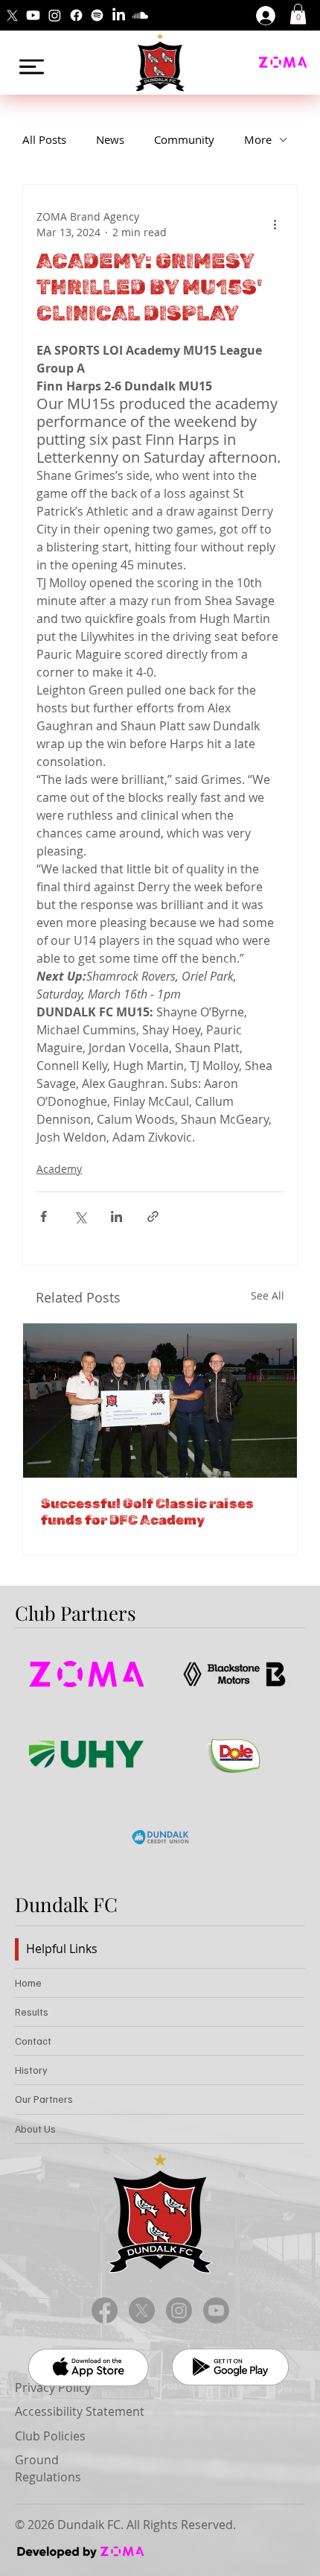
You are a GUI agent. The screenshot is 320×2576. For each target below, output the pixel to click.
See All (268, 1295)
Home (28, 1982)
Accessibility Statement (80, 2411)
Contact (33, 2041)
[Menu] (32, 67)
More (258, 139)
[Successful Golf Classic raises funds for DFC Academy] (160, 1401)
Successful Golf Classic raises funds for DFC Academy (147, 1512)
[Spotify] (97, 15)
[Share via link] (153, 1216)
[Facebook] (76, 15)
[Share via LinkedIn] (116, 1216)
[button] (298, 14)
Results (32, 2012)
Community (184, 139)
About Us (35, 2129)
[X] (12, 15)
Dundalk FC (66, 1904)
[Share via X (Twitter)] (80, 1216)
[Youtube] (33, 15)
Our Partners (44, 2099)
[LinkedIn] (119, 15)
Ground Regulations (48, 2468)
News (110, 139)
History (31, 2070)
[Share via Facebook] (44, 1216)
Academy (59, 1169)
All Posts (44, 139)
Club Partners (76, 1613)
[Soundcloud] (140, 15)
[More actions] (275, 224)
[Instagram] (55, 15)
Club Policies (50, 2436)
